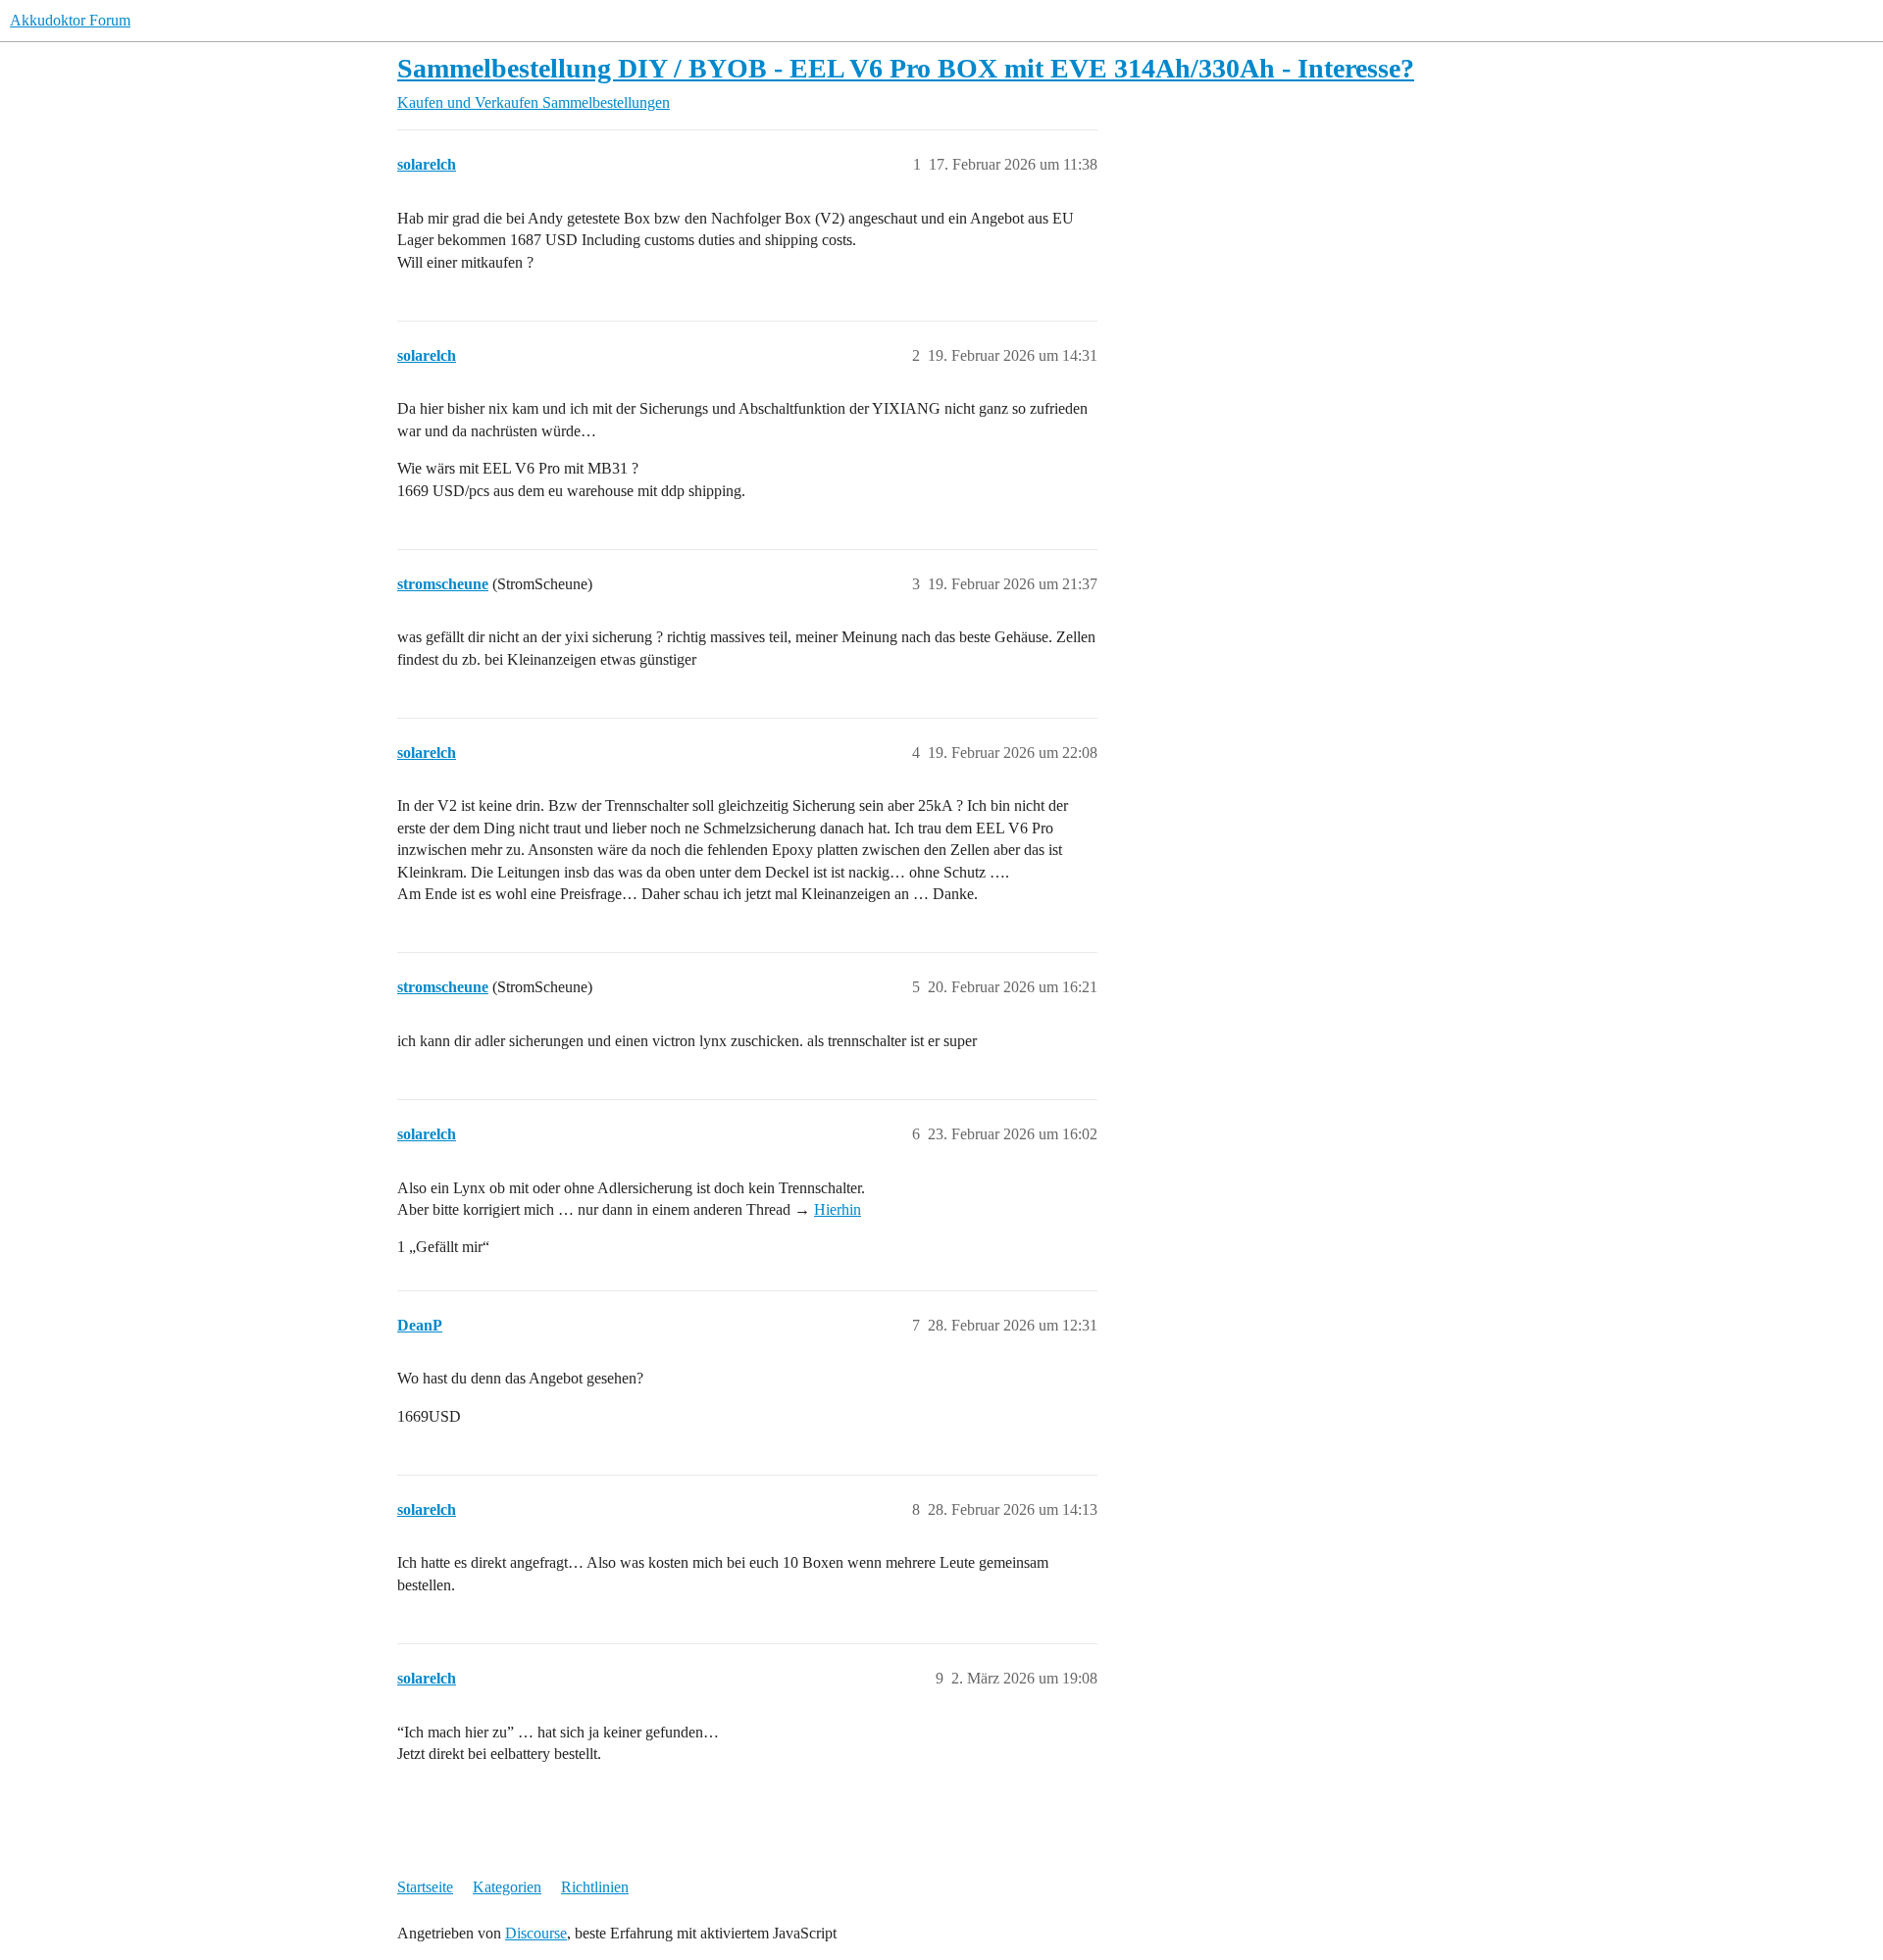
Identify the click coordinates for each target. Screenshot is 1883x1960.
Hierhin (838, 1209)
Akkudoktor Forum (70, 20)
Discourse (536, 1933)
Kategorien (507, 1887)
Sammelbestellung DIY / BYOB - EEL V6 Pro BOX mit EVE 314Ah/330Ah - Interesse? (906, 68)
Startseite (425, 1887)
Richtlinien (595, 1887)
